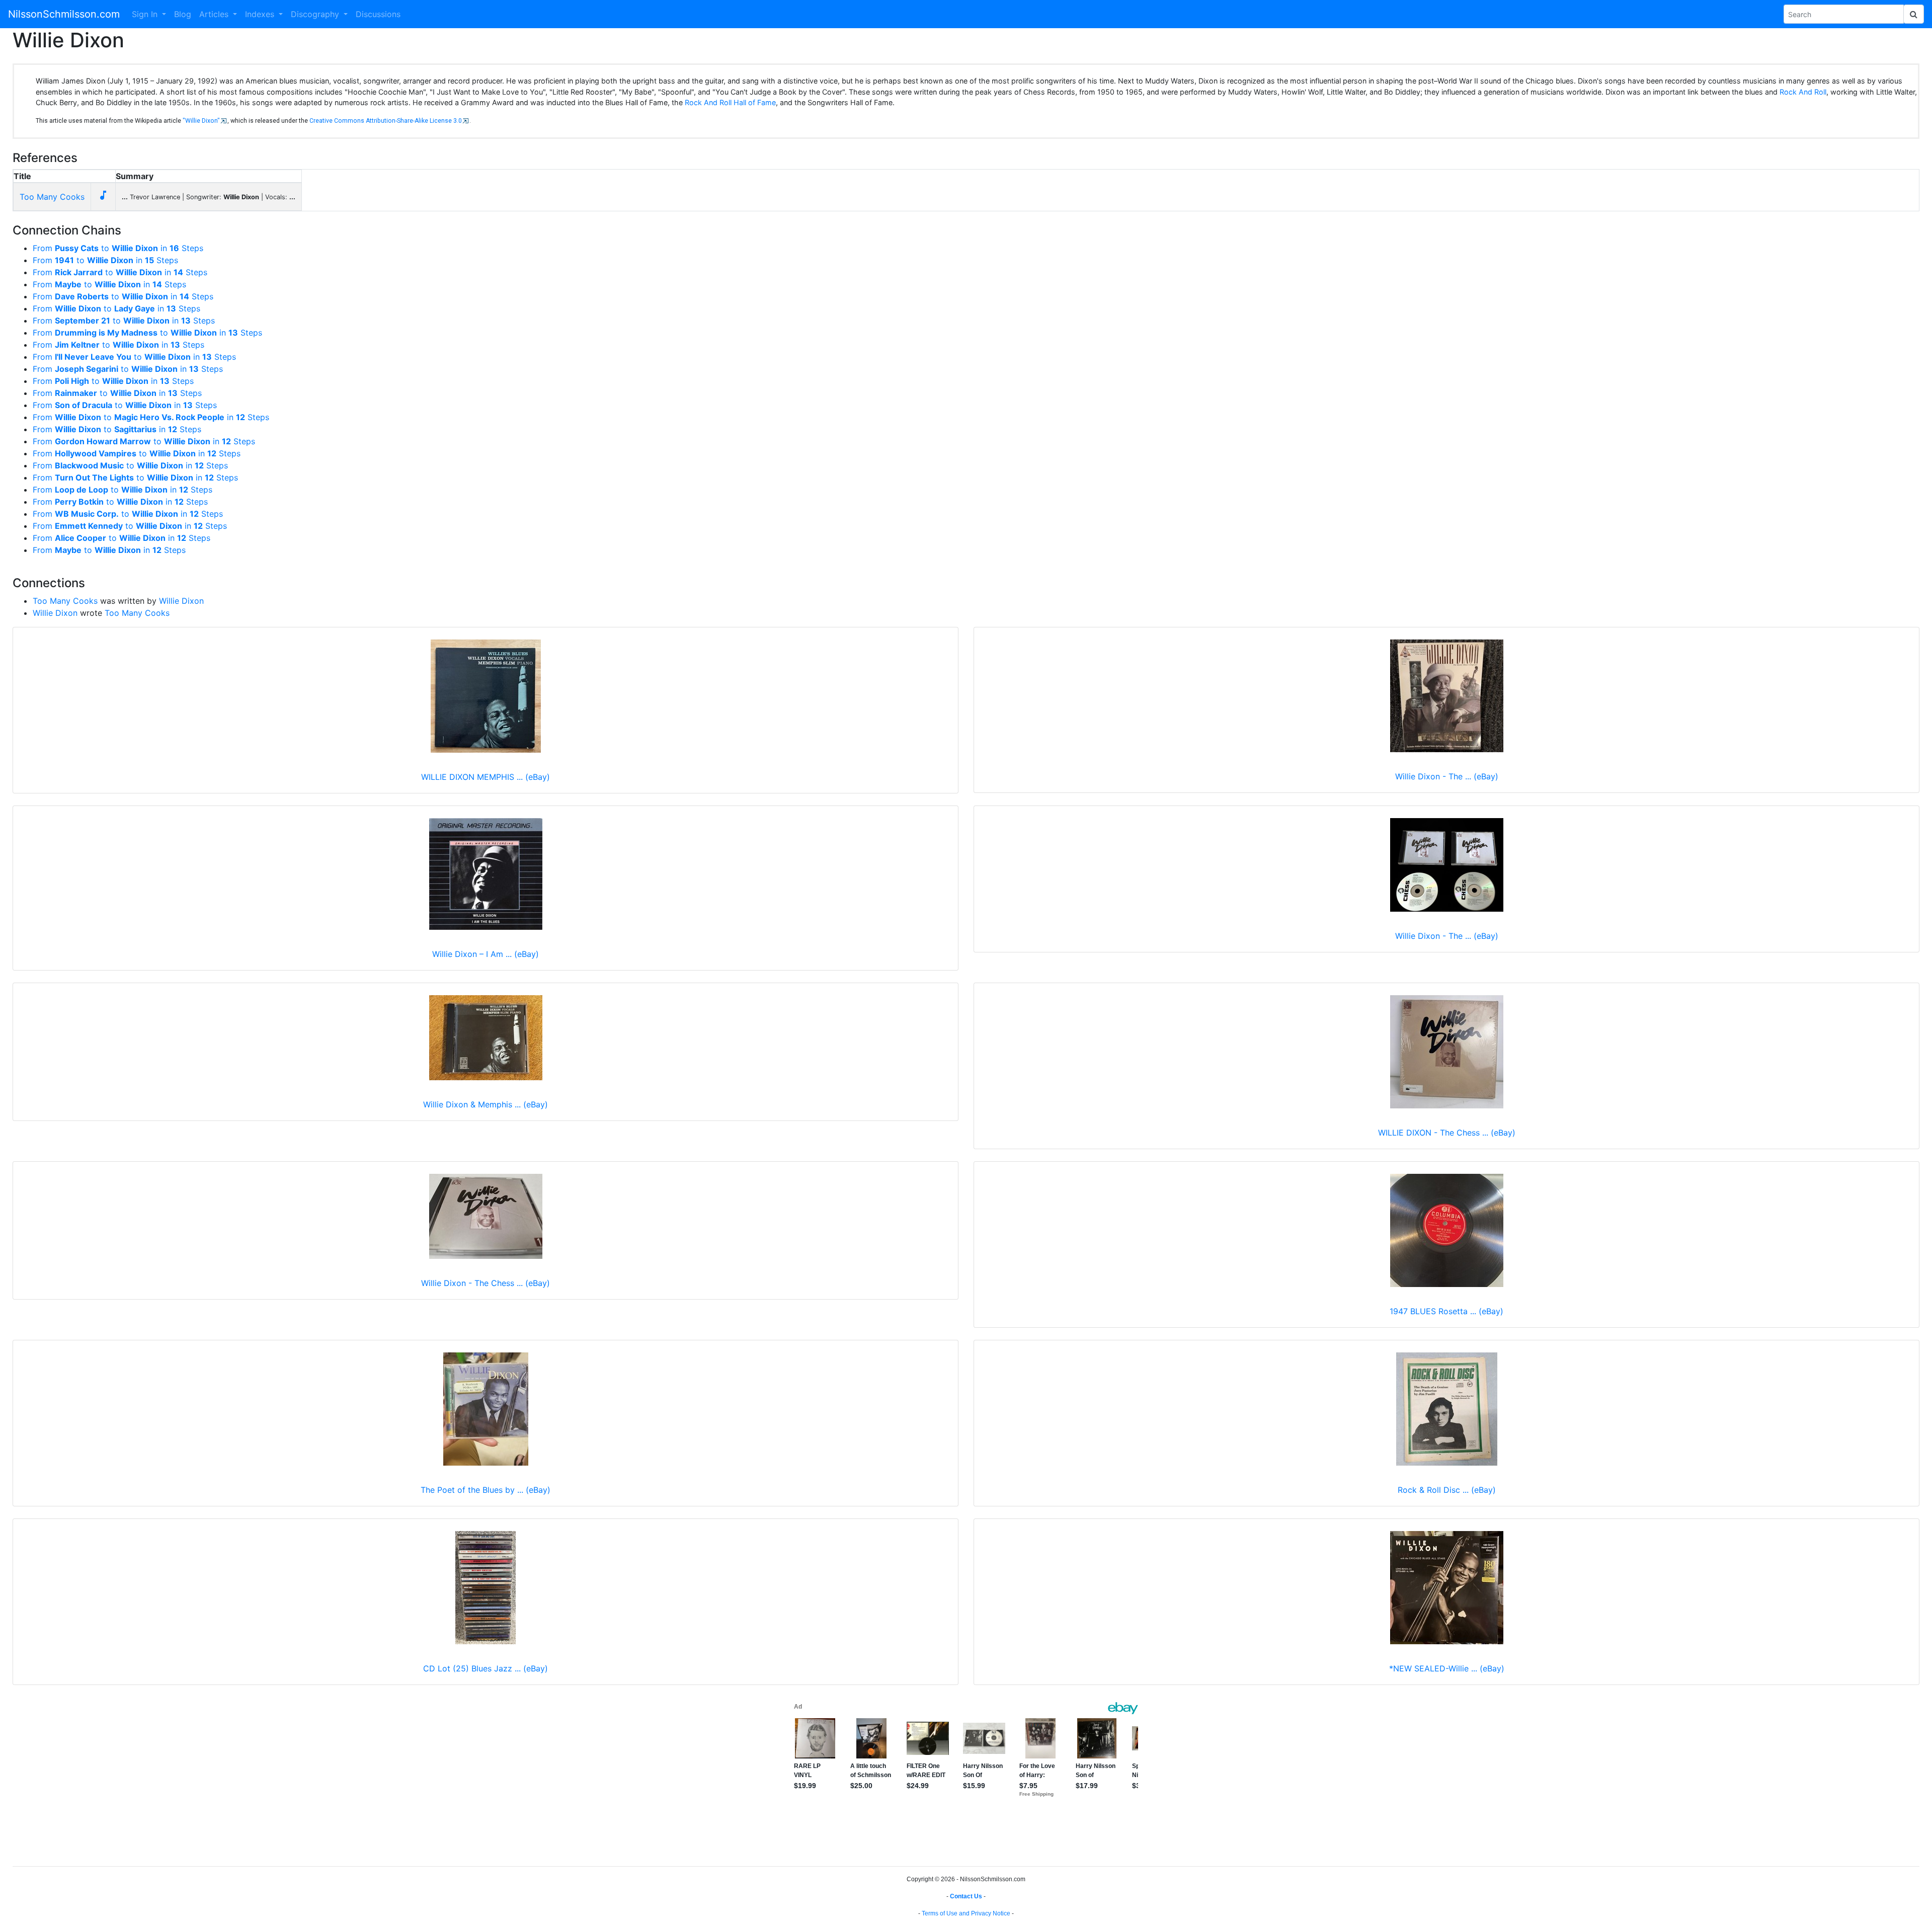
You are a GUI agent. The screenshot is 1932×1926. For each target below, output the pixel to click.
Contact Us (966, 1896)
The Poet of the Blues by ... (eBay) (486, 1490)
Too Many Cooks (52, 197)
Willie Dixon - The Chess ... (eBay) (486, 1283)
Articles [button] (215, 14)
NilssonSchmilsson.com (64, 14)
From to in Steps (118, 248)
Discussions (378, 14)
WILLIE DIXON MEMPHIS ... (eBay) (486, 777)
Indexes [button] (261, 14)
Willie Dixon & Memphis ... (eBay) (486, 1104)
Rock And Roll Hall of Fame (730, 102)
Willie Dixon (181, 601)
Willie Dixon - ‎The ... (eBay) (1447, 936)
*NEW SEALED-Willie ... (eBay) (1447, 1668)
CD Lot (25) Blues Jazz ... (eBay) (486, 1668)
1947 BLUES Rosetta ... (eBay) (1446, 1311)
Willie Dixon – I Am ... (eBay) (486, 954)
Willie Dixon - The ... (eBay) (1447, 776)
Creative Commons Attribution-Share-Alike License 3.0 (386, 121)
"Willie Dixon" (201, 121)
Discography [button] (316, 14)
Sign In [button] (146, 14)
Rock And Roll (1803, 92)
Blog (183, 14)
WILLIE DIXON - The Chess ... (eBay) (1447, 1133)
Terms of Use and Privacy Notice (966, 1913)
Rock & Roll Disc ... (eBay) (1447, 1490)
